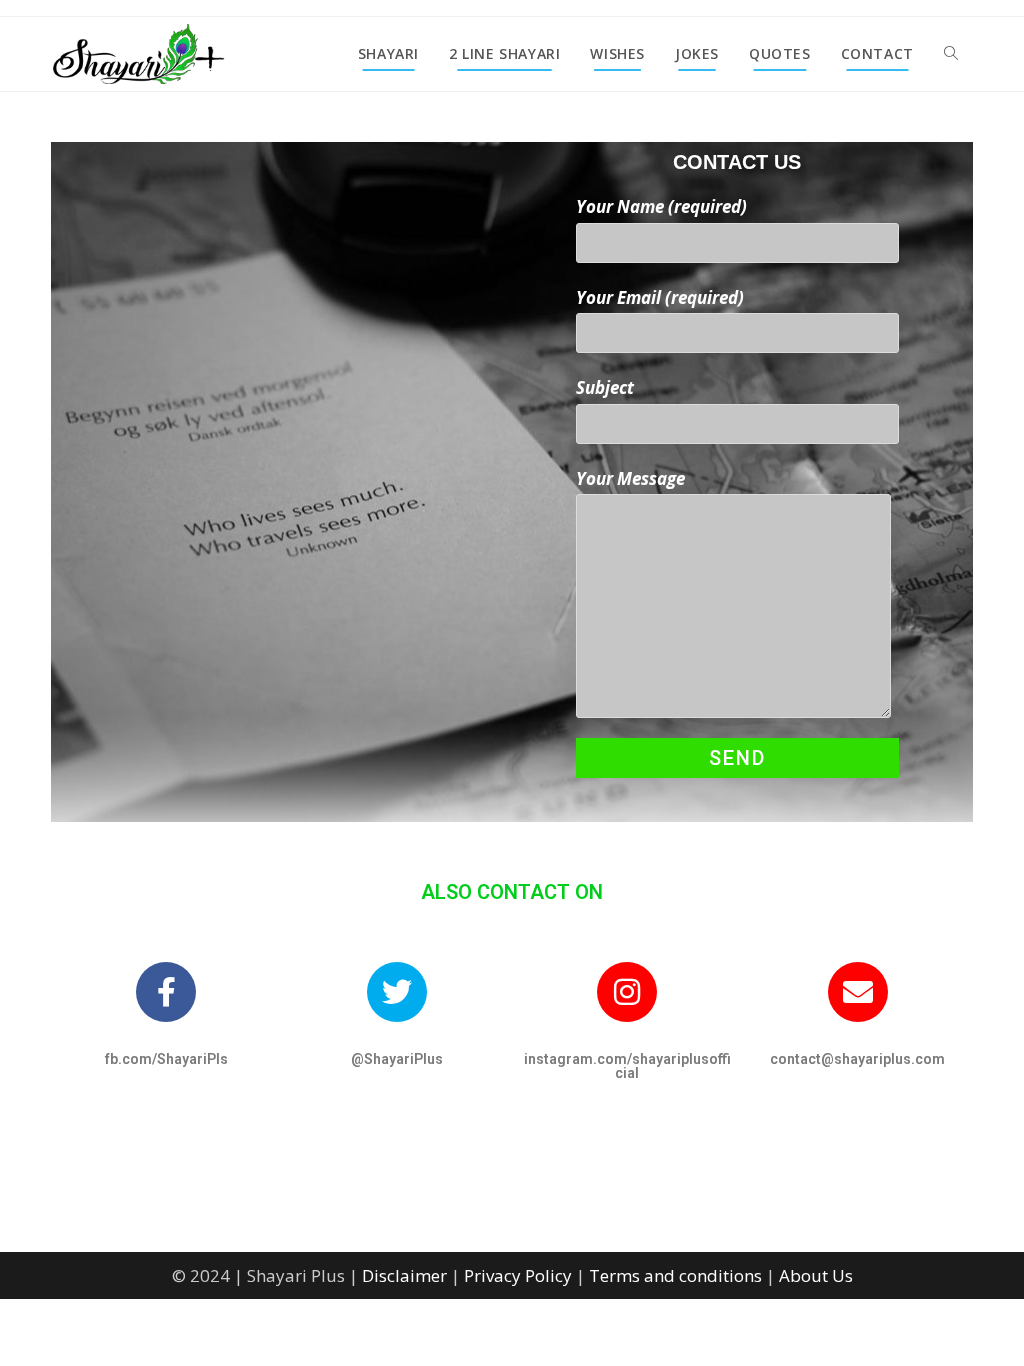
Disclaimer (404, 1275)
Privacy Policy (518, 1275)
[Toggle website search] (951, 54)
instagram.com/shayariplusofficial (627, 1066)
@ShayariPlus (397, 1059)
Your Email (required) (660, 297)
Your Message (630, 478)
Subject (605, 387)
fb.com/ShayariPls (166, 1059)
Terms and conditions (675, 1275)
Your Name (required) (661, 206)
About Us (816, 1275)
